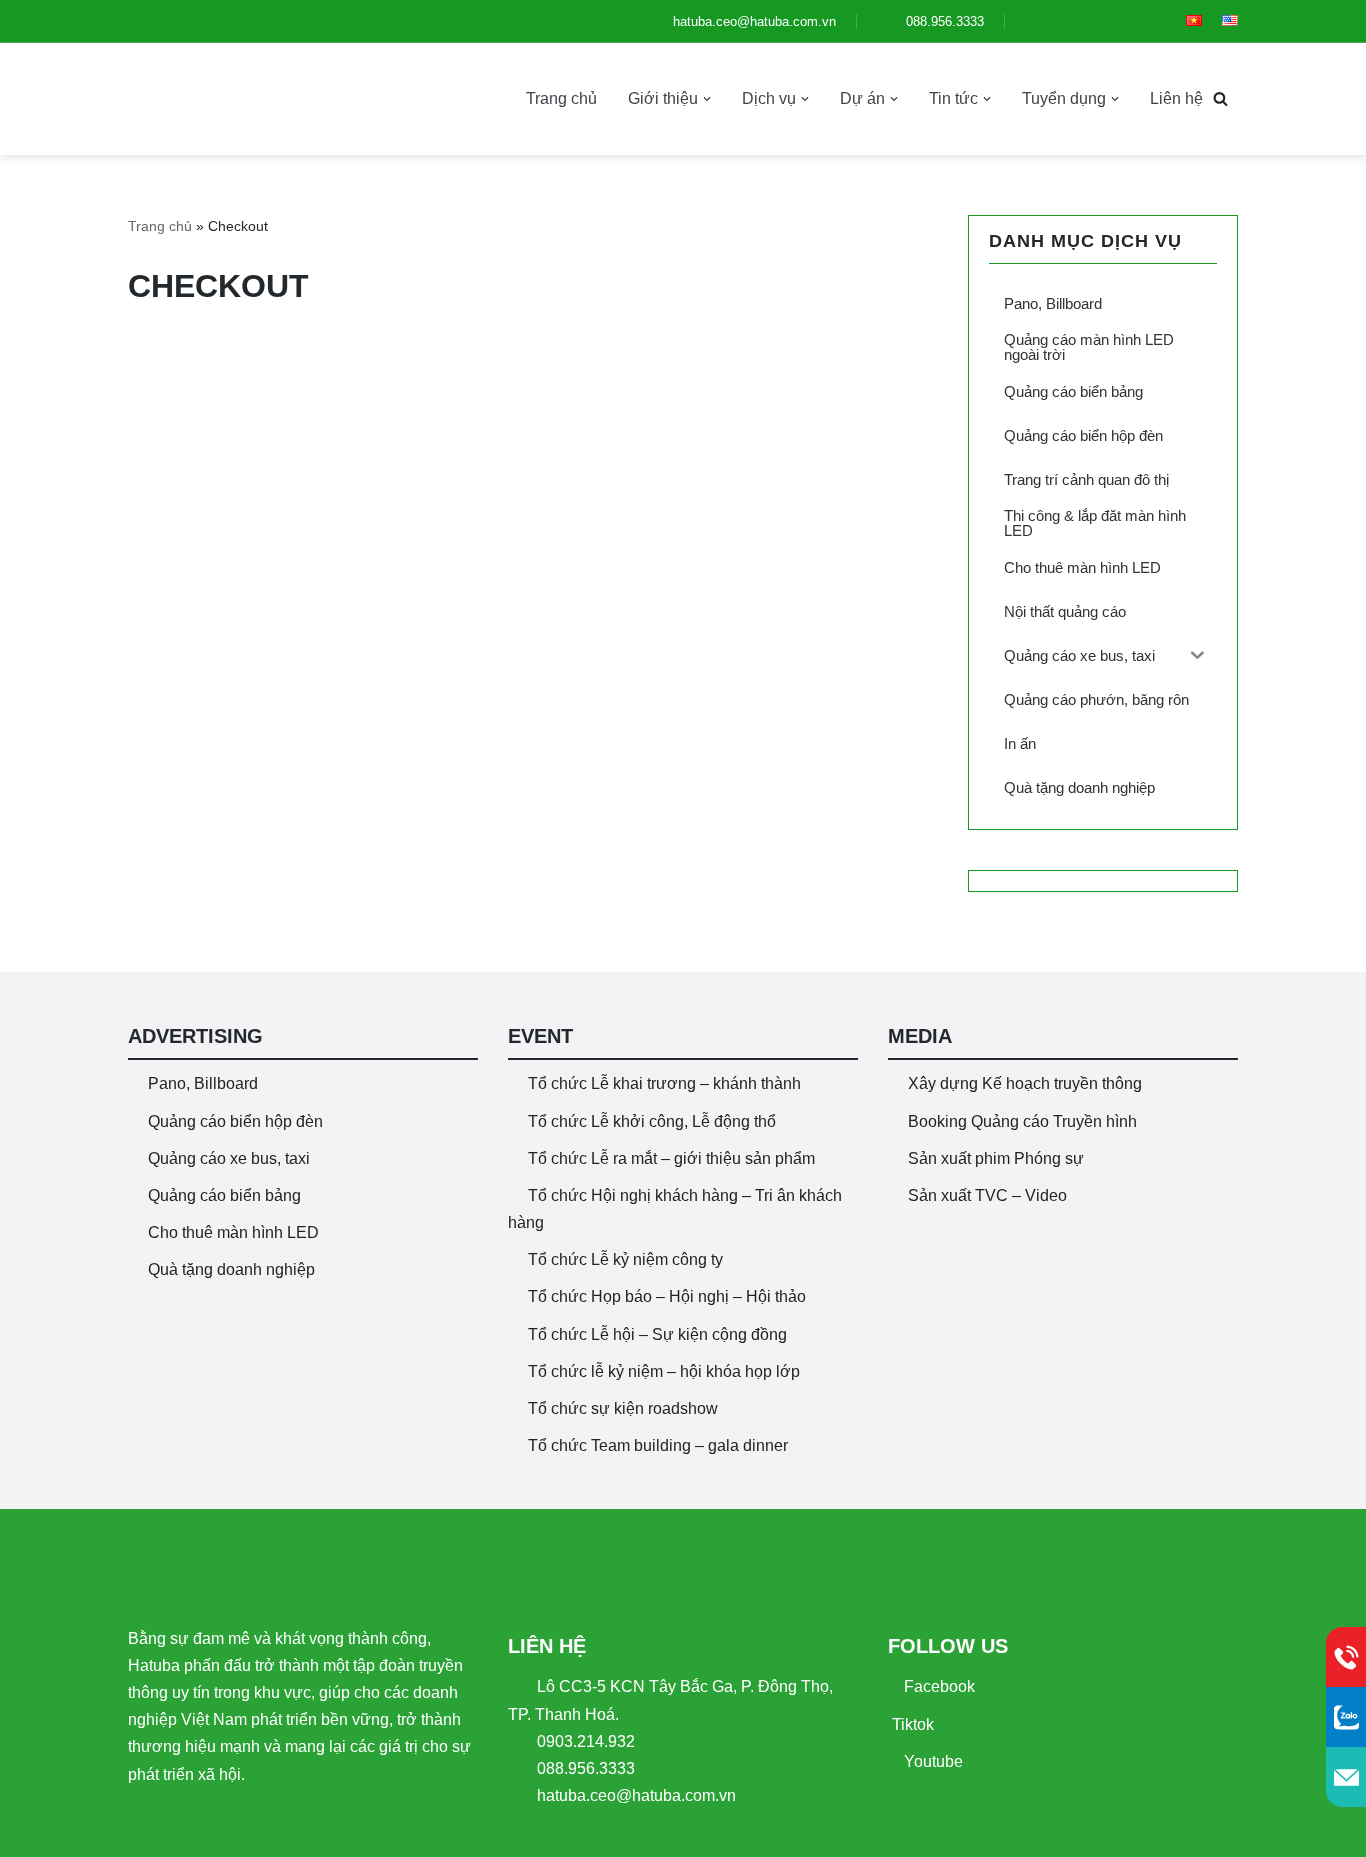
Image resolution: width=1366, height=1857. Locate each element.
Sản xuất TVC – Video (987, 1195)
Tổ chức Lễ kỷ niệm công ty (625, 1259)
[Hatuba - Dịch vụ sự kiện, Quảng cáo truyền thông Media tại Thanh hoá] (203, 99)
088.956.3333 (943, 21)
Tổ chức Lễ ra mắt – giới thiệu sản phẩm (671, 1158)
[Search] (1220, 98)
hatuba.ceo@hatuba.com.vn (752, 21)
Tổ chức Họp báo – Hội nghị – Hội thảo (667, 1296)
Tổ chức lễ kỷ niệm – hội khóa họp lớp (664, 1371)
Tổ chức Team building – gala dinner (658, 1445)
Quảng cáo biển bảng (224, 1195)
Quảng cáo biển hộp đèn (235, 1121)
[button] (707, 99)
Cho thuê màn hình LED (233, 1232)
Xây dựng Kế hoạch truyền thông (1025, 1083)
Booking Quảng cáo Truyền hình (1022, 1121)
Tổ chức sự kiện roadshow (623, 1408)
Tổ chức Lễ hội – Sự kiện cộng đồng (657, 1334)
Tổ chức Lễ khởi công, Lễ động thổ (652, 1121)
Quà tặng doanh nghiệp (231, 1269)
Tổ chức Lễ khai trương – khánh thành (664, 1083)
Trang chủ (561, 98)
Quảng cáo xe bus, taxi (229, 1158)
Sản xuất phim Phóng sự (996, 1158)
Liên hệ (1176, 98)
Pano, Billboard (203, 1083)
